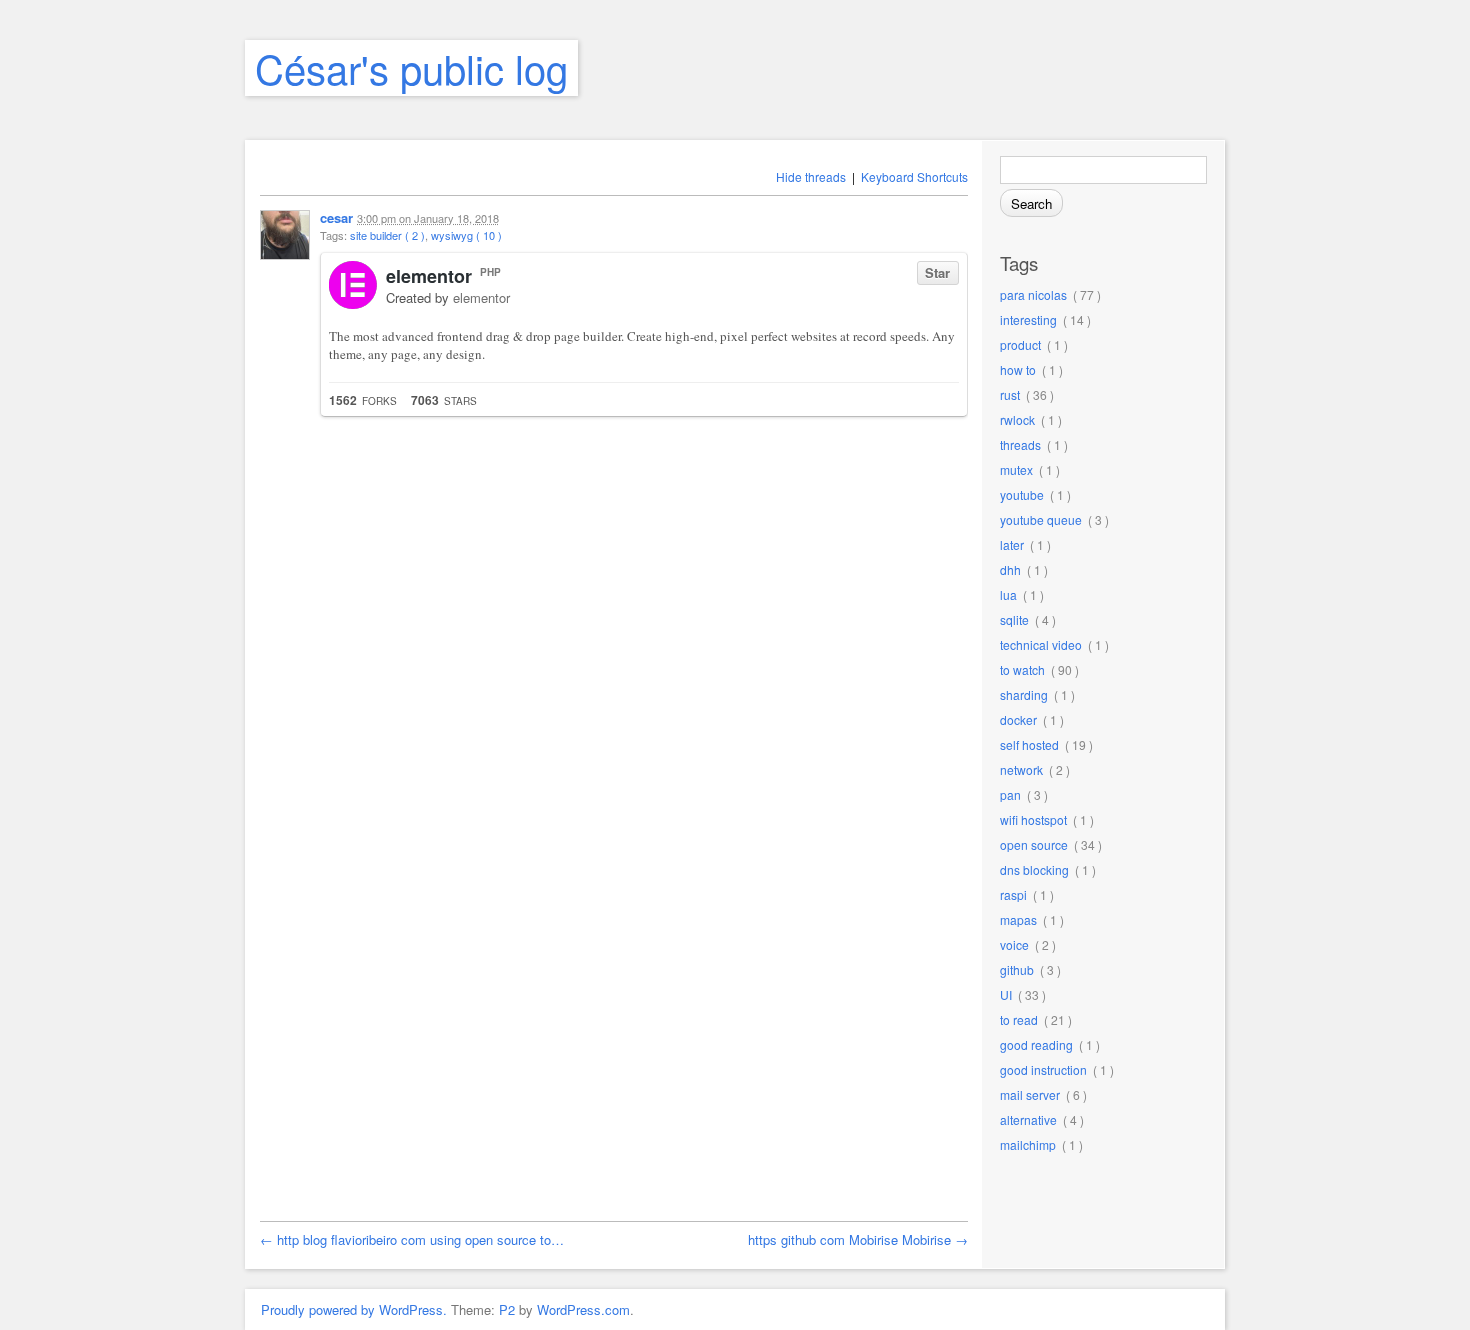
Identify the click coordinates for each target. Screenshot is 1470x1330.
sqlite (1014, 619)
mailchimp (1028, 1144)
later (1012, 544)
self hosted (1029, 744)
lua (1008, 594)
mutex (1016, 469)
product (1020, 344)
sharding (1024, 694)
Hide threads (811, 176)
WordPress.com (583, 1309)
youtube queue (1041, 519)
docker (1018, 719)
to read (1019, 1019)
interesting (1028, 319)
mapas (1018, 919)
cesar (336, 217)
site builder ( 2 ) (387, 235)
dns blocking (1034, 869)
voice (1014, 944)
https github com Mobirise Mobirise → (858, 1239)
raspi (1013, 894)
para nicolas (1033, 294)
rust (1010, 394)
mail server (1030, 1094)
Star (937, 272)
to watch (1022, 669)
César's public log (411, 67)
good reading (1036, 1044)
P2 (507, 1309)
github (1017, 969)
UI (1006, 994)
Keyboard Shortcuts (914, 176)
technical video (1041, 644)
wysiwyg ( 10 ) (466, 235)
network (1021, 769)
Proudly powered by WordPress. (354, 1309)
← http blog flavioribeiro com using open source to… (412, 1239)
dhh (1010, 569)
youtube (1022, 494)
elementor (429, 276)
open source (1034, 844)
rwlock (1017, 419)
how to (1018, 369)
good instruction (1043, 1069)
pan (1010, 794)
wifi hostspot (1033, 819)
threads (1020, 444)
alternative (1028, 1119)
